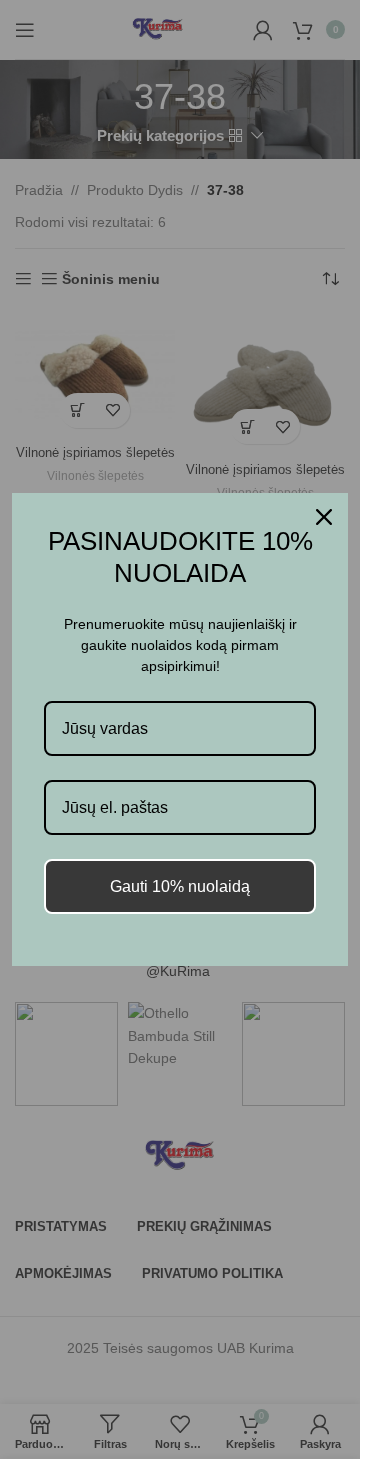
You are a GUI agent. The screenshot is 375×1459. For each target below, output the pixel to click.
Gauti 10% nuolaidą (180, 886)
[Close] (324, 517)
